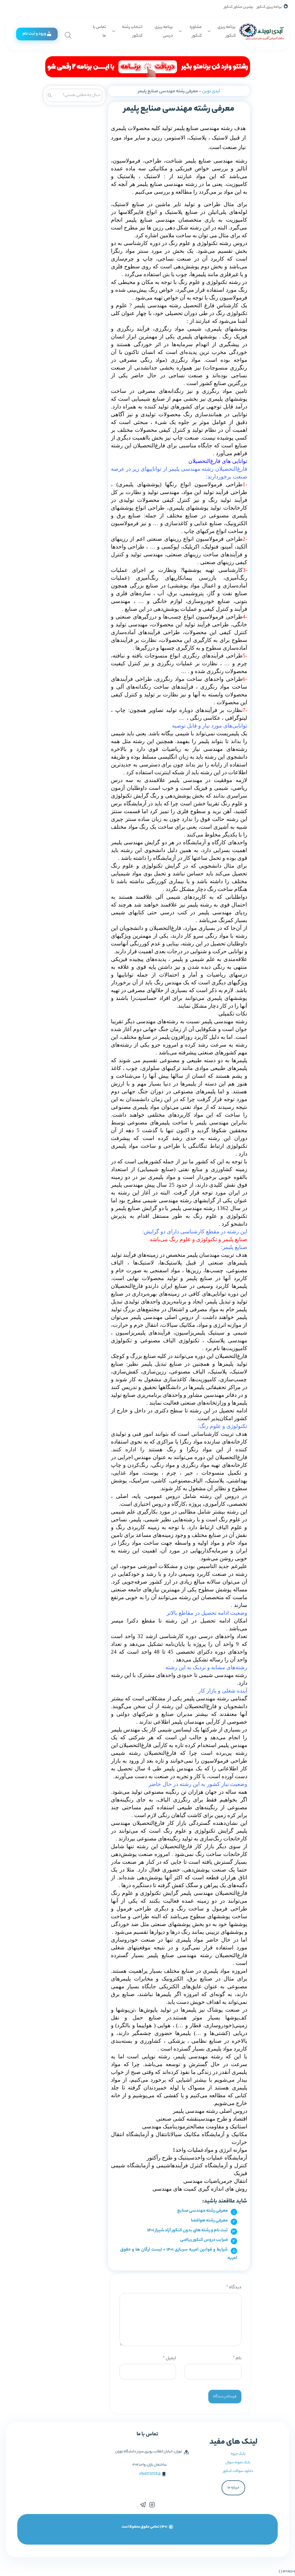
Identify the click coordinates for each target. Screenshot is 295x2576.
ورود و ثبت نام (34, 34)
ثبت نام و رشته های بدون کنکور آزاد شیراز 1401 (188, 2231)
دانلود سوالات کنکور (238, 2471)
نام (237, 2359)
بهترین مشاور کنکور (239, 7)
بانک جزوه (238, 2454)
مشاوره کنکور (196, 32)
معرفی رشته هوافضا (209, 2221)
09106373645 (150, 2474)
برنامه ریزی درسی (164, 32)
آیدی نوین (211, 92)
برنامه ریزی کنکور (269, 7)
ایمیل (169, 2359)
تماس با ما (99, 32)
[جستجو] (50, 95)
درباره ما (233, 2488)
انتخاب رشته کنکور (132, 32)
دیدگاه (234, 2288)
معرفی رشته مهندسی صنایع (203, 2211)
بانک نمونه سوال (238, 2463)
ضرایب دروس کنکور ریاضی (204, 2240)
